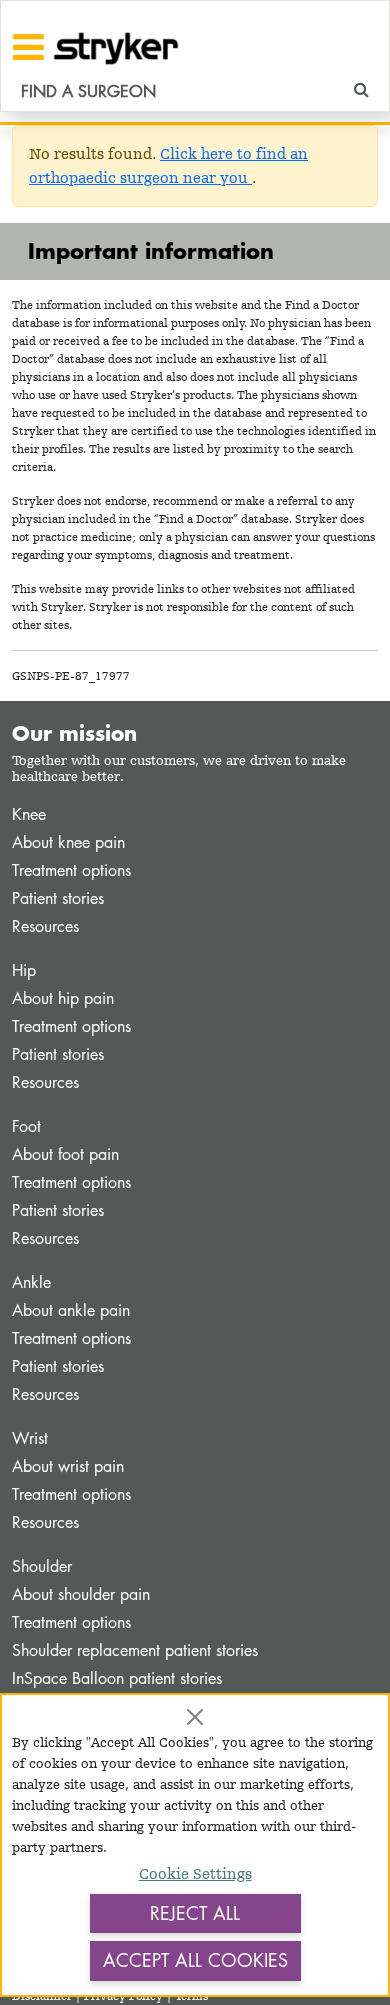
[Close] (195, 1717)
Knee (29, 814)
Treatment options (71, 870)
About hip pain (63, 998)
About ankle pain (71, 1310)
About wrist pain (68, 1466)
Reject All (195, 1913)
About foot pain (65, 1154)
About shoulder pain (81, 1594)
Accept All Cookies (195, 1960)
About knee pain (68, 842)
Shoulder (42, 1566)
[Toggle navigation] (28, 47)
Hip (24, 970)
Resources (45, 926)
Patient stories (58, 898)
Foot (26, 1126)
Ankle (31, 1282)
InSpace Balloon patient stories (117, 1678)
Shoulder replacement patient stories (135, 1650)
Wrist (30, 1438)
